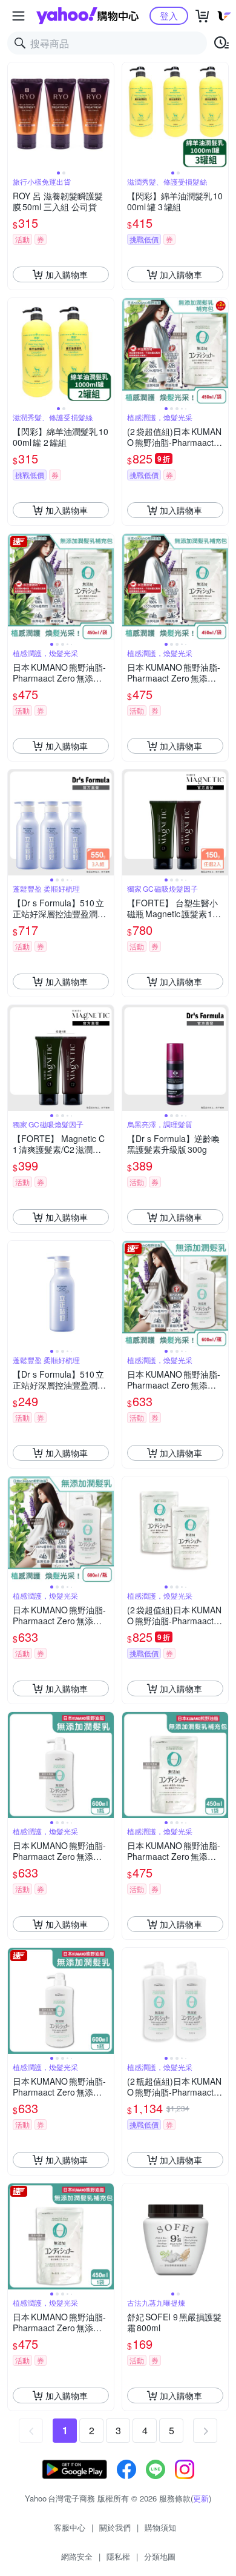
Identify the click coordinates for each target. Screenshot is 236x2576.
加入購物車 (67, 274)
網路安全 (77, 2556)
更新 (201, 2498)
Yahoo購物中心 (87, 16)
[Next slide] (106, 116)
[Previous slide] (16, 116)
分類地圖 (160, 2556)
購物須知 (160, 2527)
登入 (169, 15)
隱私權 (118, 2556)
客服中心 (70, 2527)
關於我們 (115, 2527)
